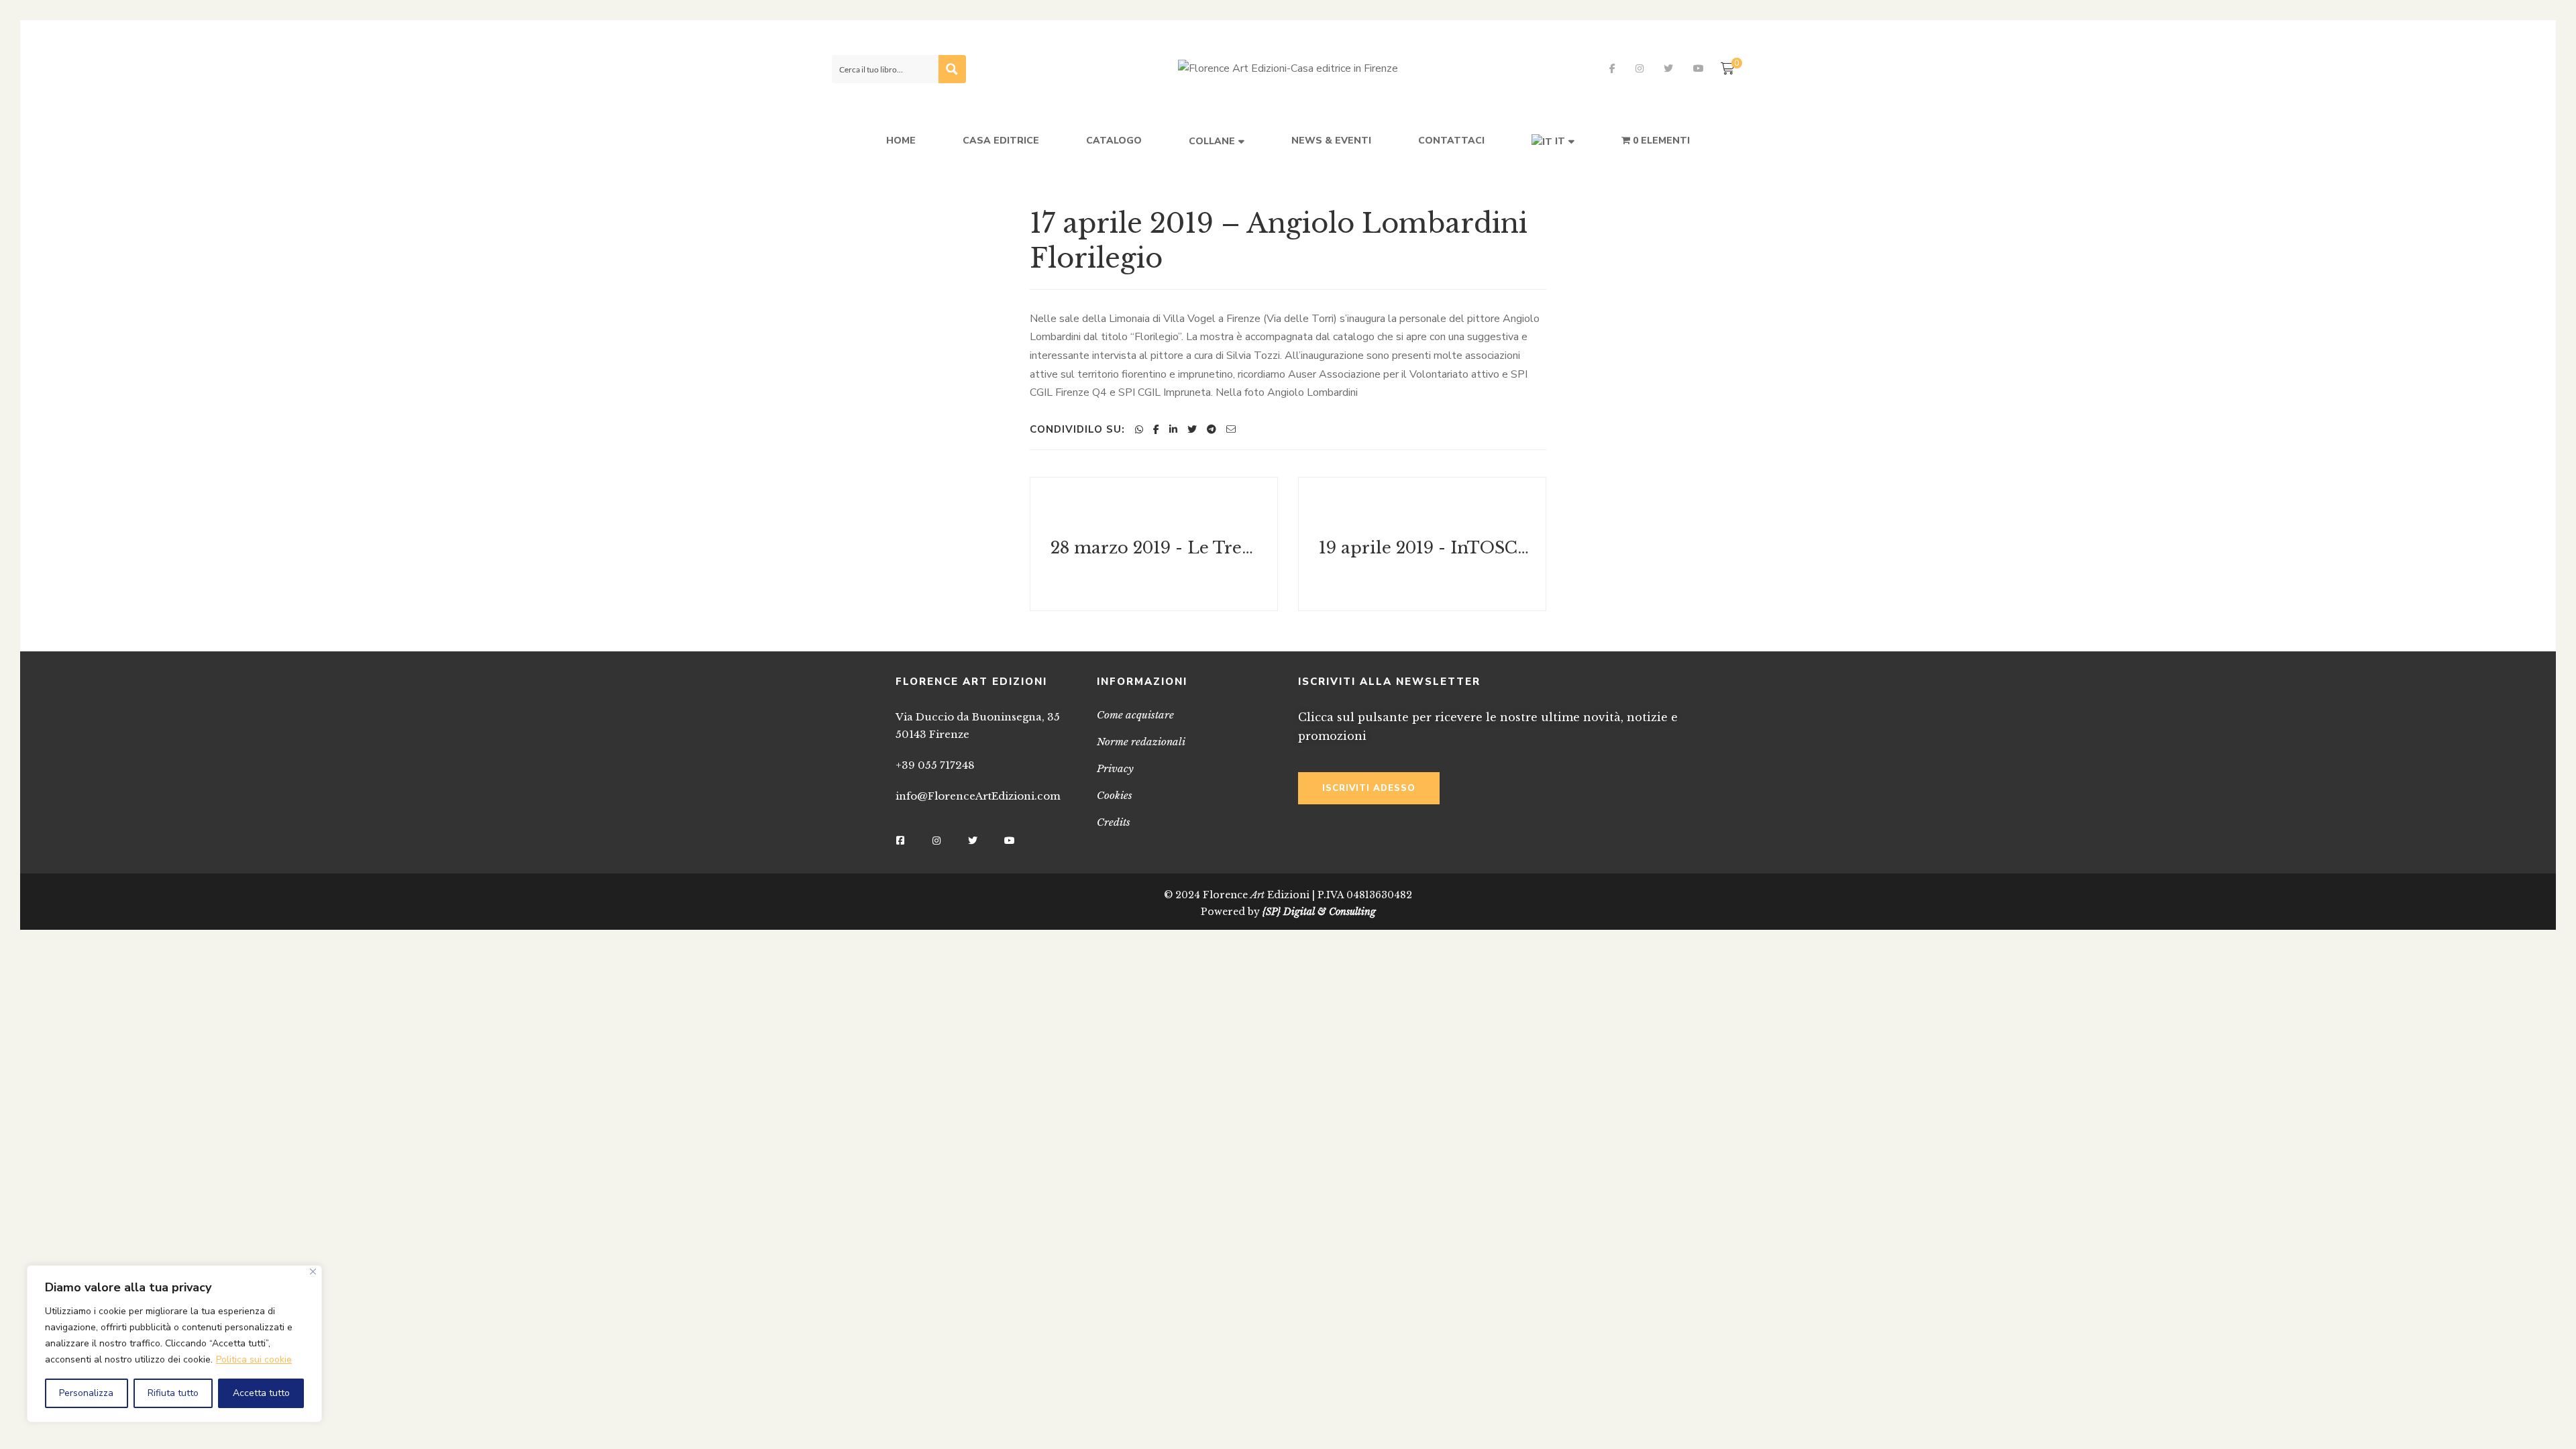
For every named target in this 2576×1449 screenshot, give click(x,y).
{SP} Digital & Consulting (1319, 912)
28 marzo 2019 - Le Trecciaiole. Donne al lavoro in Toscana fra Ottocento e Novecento (1156, 547)
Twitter (1668, 68)
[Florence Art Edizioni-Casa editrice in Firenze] (1288, 69)
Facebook (1612, 68)
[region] (174, 1344)
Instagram (1640, 68)
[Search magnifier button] (952, 69)
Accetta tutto (261, 1393)
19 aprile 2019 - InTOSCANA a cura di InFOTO (1424, 547)
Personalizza (86, 1393)
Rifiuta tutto (173, 1393)
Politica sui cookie (254, 1359)
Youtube (1699, 68)
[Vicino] (313, 1272)
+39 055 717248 (935, 765)
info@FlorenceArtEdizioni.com (978, 796)
